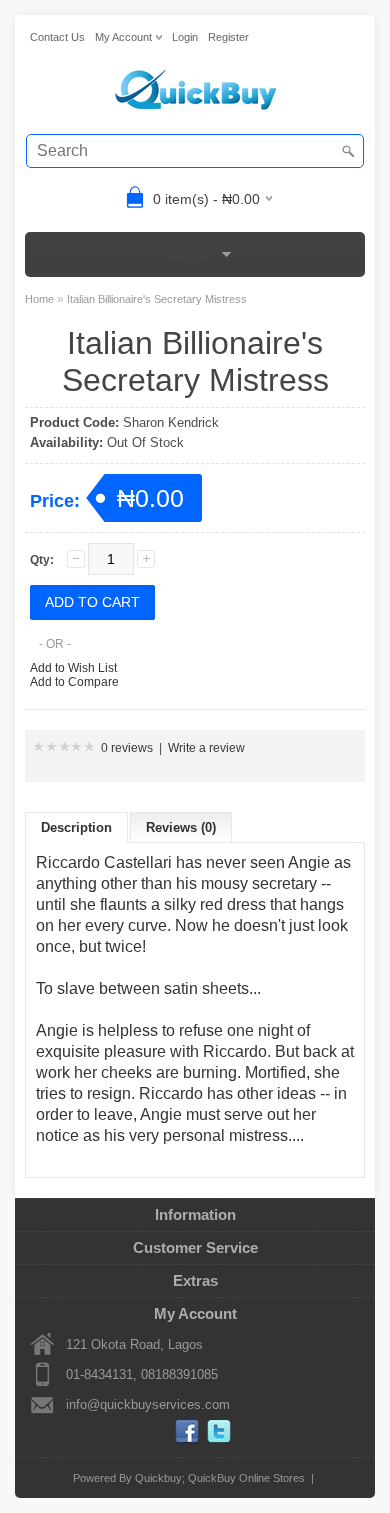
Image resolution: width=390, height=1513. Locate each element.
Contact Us (57, 37)
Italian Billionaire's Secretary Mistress (157, 299)
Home (39, 299)
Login (185, 37)
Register (228, 37)
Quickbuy (158, 1478)
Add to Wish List (73, 668)
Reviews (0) (181, 827)
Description (76, 827)
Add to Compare (74, 682)
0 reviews (127, 748)
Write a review (206, 748)
